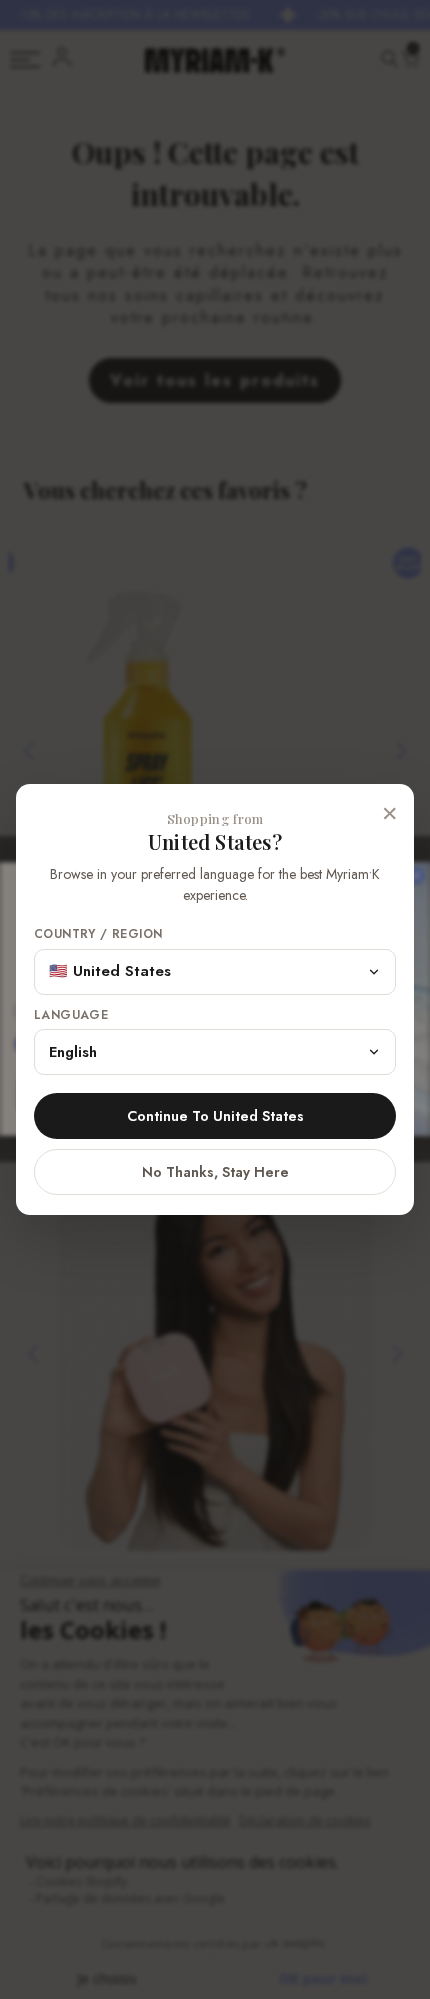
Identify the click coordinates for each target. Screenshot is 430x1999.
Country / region (98, 934)
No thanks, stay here (215, 1172)
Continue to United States (215, 1116)
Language (71, 1015)
